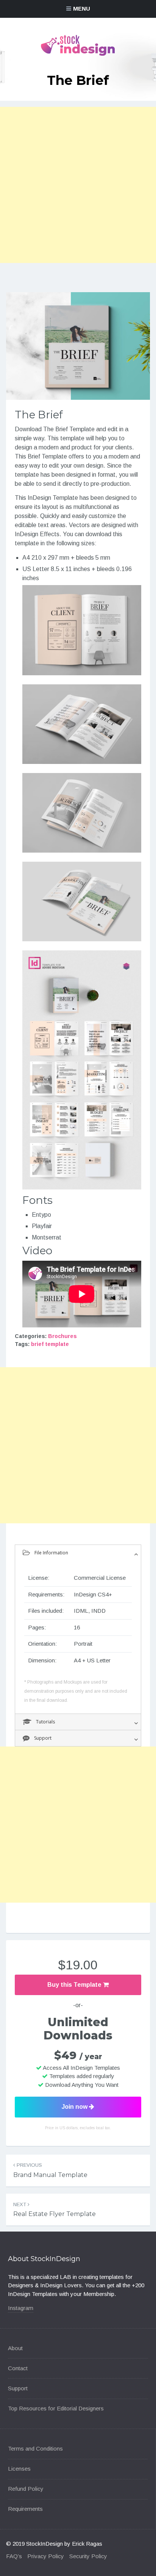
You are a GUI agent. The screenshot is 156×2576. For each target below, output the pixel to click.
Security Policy (88, 2556)
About (15, 2348)
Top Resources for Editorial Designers (56, 2408)
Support (18, 2388)
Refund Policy (26, 2489)
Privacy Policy (46, 2556)
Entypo (41, 1215)
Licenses (19, 2469)
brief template (50, 1344)
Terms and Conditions (35, 2448)
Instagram (21, 2308)
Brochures (62, 1336)
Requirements (25, 2509)
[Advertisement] (78, 185)
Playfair (42, 1226)
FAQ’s (14, 2556)
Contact (18, 2368)
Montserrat (47, 1237)
